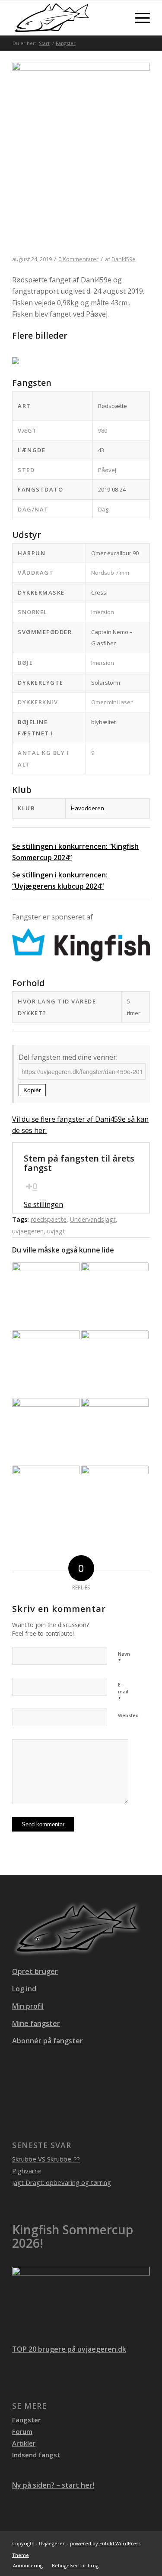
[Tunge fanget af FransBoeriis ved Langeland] (115, 1296)
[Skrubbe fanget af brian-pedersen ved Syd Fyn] (46, 1432)
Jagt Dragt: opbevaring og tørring (62, 2182)
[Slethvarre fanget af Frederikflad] (46, 1499)
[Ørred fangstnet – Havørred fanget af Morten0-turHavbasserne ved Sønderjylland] (46, 1364)
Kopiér (32, 1090)
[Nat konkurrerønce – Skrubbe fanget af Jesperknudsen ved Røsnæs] (46, 1296)
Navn (124, 1658)
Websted (128, 1715)
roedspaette (49, 1219)
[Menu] (138, 18)
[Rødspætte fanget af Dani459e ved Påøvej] (81, 159)
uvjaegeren (28, 1231)
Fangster (26, 2420)
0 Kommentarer (78, 259)
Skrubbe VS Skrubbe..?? (46, 2159)
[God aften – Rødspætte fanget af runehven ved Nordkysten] (115, 1499)
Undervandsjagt (93, 1219)
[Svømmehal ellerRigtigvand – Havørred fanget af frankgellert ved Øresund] (115, 1432)
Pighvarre (27, 2171)
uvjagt (56, 1231)
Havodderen (87, 808)
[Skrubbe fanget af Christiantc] (115, 1364)
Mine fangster (36, 2023)
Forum (22, 2431)
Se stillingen (43, 1204)
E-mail (123, 1692)
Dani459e (124, 259)
